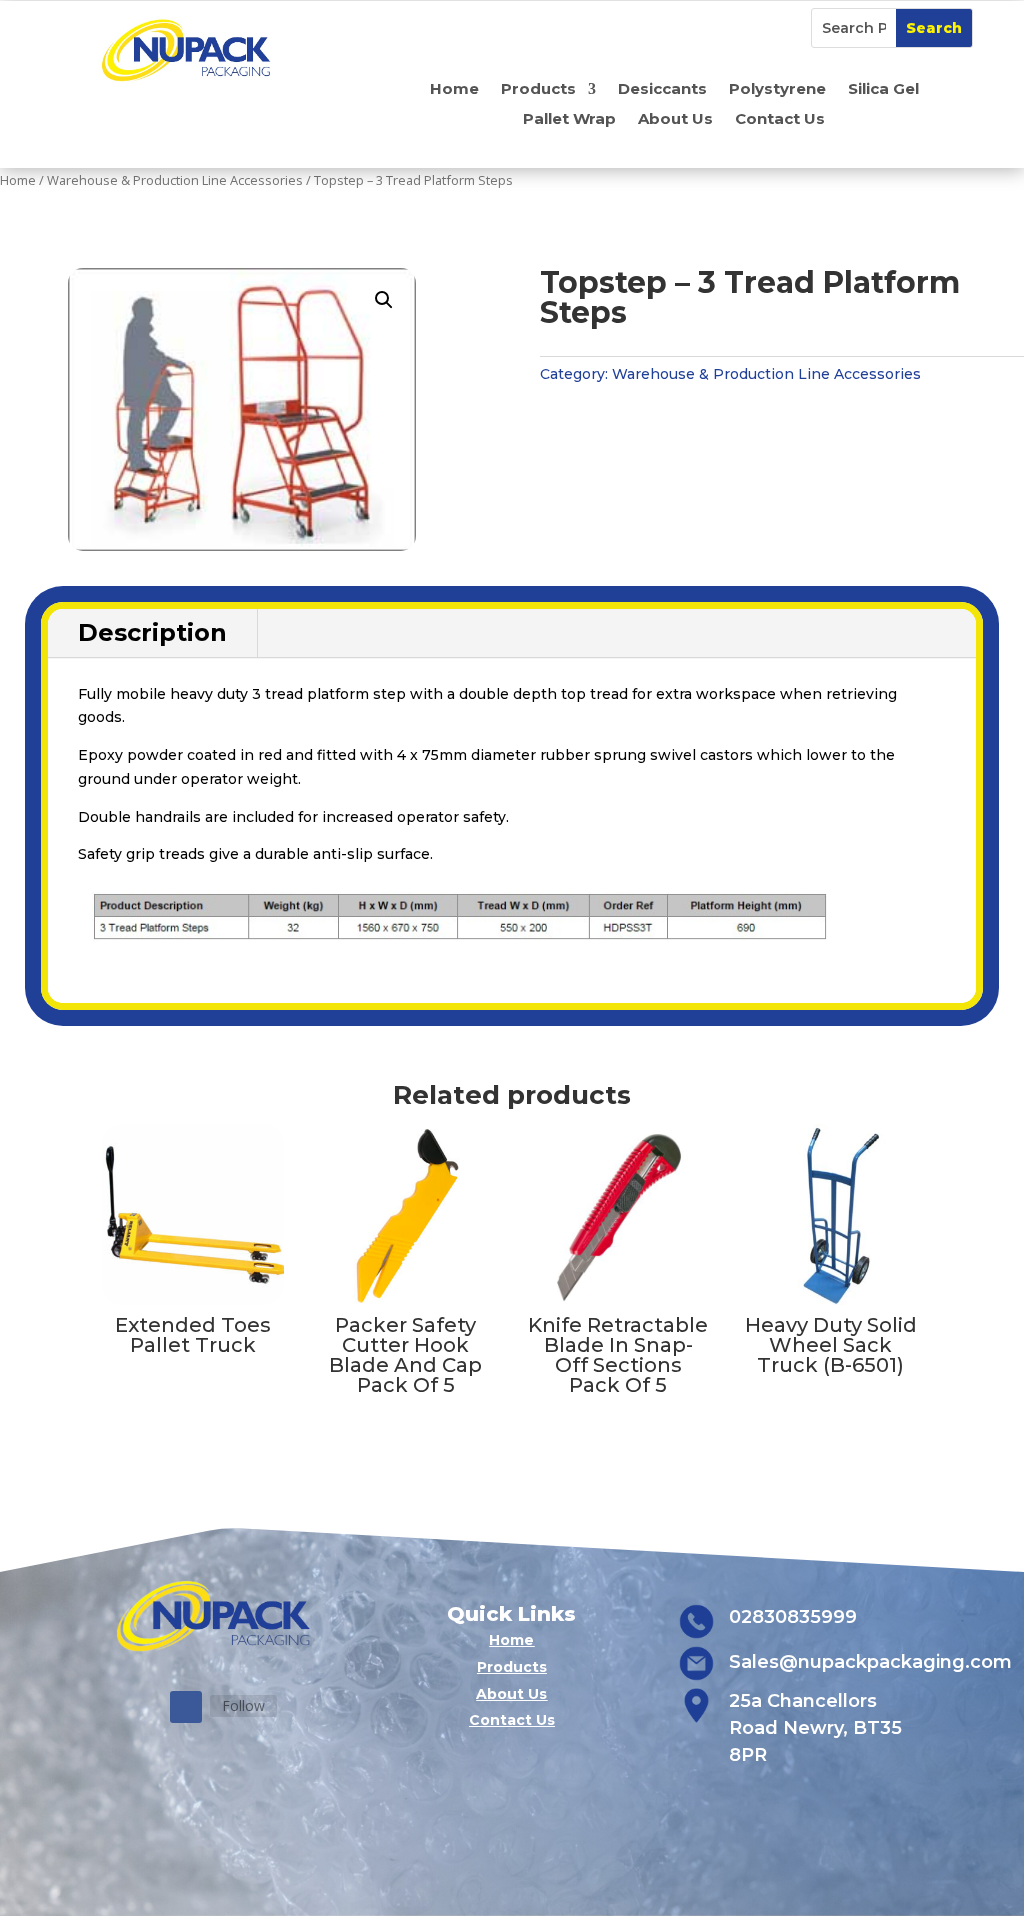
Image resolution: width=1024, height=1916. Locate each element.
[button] (384, 300)
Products (538, 90)
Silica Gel (883, 90)
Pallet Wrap (569, 120)
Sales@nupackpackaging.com (870, 1662)
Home (454, 90)
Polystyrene (777, 90)
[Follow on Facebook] (186, 1707)
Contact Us (780, 120)
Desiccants (662, 90)
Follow (243, 1705)
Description (152, 632)
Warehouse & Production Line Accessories (175, 180)
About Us (675, 120)
